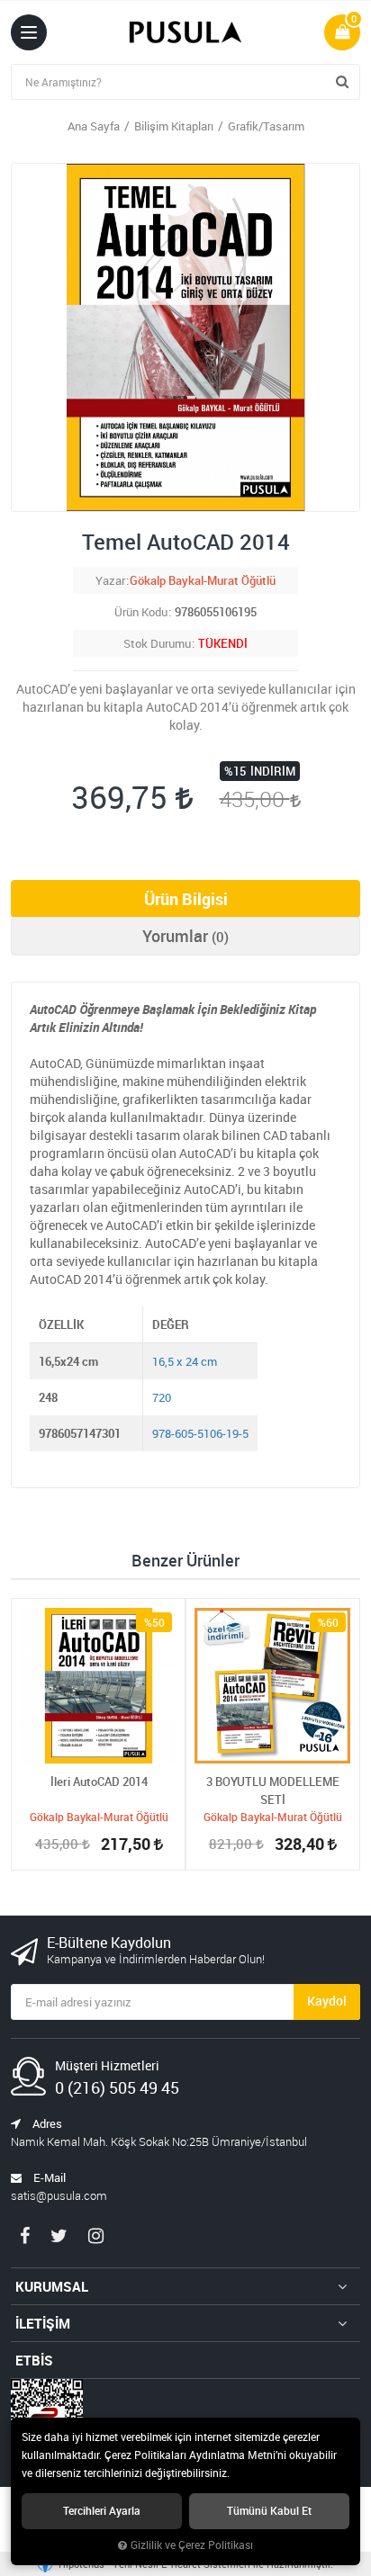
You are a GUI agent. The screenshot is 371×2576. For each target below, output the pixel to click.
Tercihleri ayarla (102, 2511)
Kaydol (327, 2001)
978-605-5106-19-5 (200, 1433)
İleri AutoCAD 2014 (99, 1782)
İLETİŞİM (43, 2323)
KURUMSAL (52, 2286)
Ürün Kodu (141, 612)
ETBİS (34, 2360)
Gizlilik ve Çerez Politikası (192, 2545)
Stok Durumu (157, 643)
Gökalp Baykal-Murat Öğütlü (203, 580)
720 (162, 1397)
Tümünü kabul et (269, 2511)
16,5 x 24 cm (185, 1361)
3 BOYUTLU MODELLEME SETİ (273, 1791)
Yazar (110, 580)
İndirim (273, 771)
